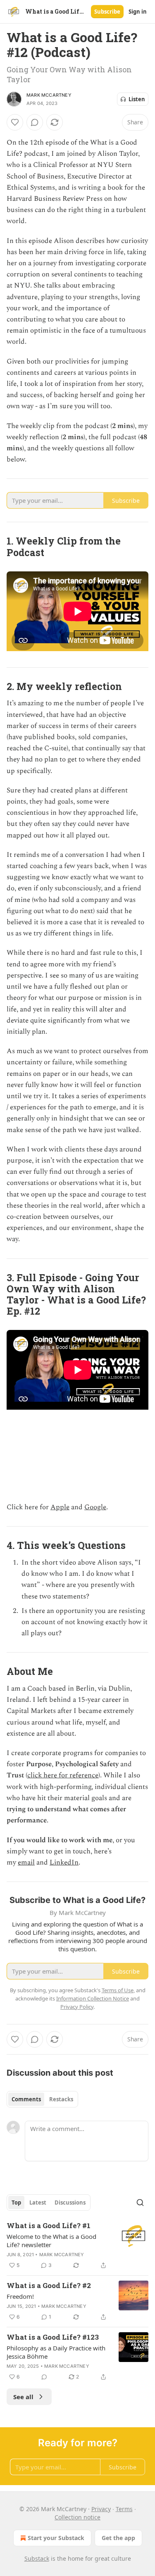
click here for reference (63, 1775)
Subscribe (107, 12)
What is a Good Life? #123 (53, 2337)
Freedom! (20, 2296)
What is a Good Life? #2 (49, 2285)
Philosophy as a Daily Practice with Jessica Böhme (56, 2352)
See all (23, 2397)
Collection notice (77, 2517)
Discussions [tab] (70, 2203)
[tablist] (42, 2099)
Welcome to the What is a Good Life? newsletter (51, 2241)
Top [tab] (16, 2203)
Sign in (138, 12)
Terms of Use (118, 1990)
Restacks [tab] (61, 2099)
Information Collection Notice (93, 1998)
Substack (37, 2558)
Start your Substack (56, 2538)
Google (95, 1507)
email (26, 1862)
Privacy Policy (77, 2007)
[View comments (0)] (35, 122)
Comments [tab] (26, 2099)
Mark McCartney (49, 95)
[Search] (140, 2203)
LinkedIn (64, 1862)
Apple (60, 1507)
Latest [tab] (38, 2203)
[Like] (15, 122)
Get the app (118, 2538)
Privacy (101, 2509)
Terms (124, 2509)
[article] (77, 2245)
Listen (137, 99)
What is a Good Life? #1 (49, 2225)
